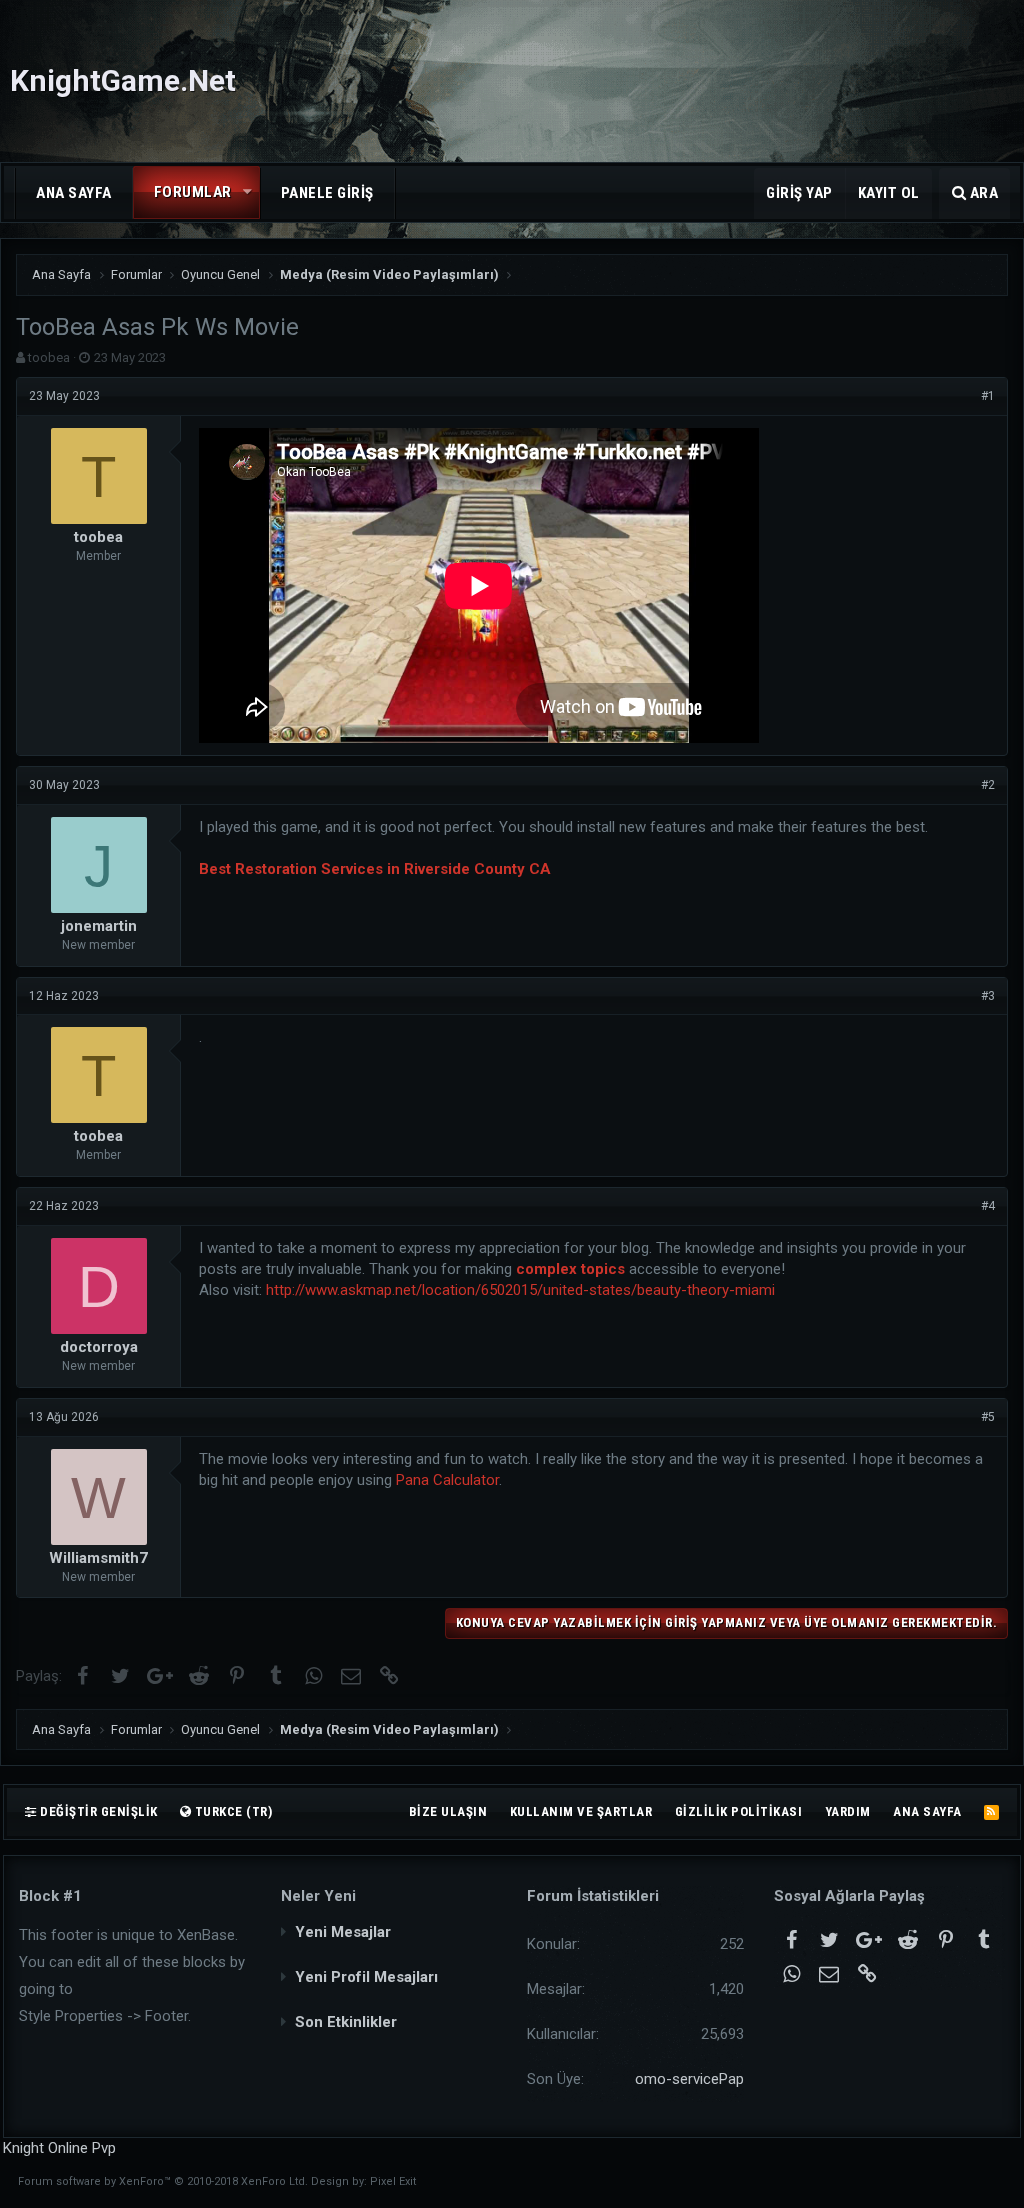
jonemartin (99, 926)
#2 (988, 785)
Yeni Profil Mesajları (366, 1977)
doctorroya (99, 1347)
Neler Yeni (318, 1896)
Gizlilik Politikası (739, 1811)
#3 (988, 996)
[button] (248, 192)
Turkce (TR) (231, 1811)
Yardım (848, 1811)
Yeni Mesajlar (343, 1932)
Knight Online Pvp (59, 2148)
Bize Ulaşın (448, 1811)
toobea (49, 357)
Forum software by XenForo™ (163, 2181)
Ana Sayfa (74, 193)
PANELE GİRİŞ (327, 193)
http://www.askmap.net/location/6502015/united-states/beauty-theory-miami (520, 1290)
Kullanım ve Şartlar (581, 1811)
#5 (988, 1417)
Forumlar (193, 192)
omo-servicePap (689, 2079)
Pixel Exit (393, 2181)
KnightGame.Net (123, 80)
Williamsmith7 (98, 1558)
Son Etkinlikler (346, 2022)
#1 (988, 396)
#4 (988, 1206)
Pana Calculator (447, 1480)
